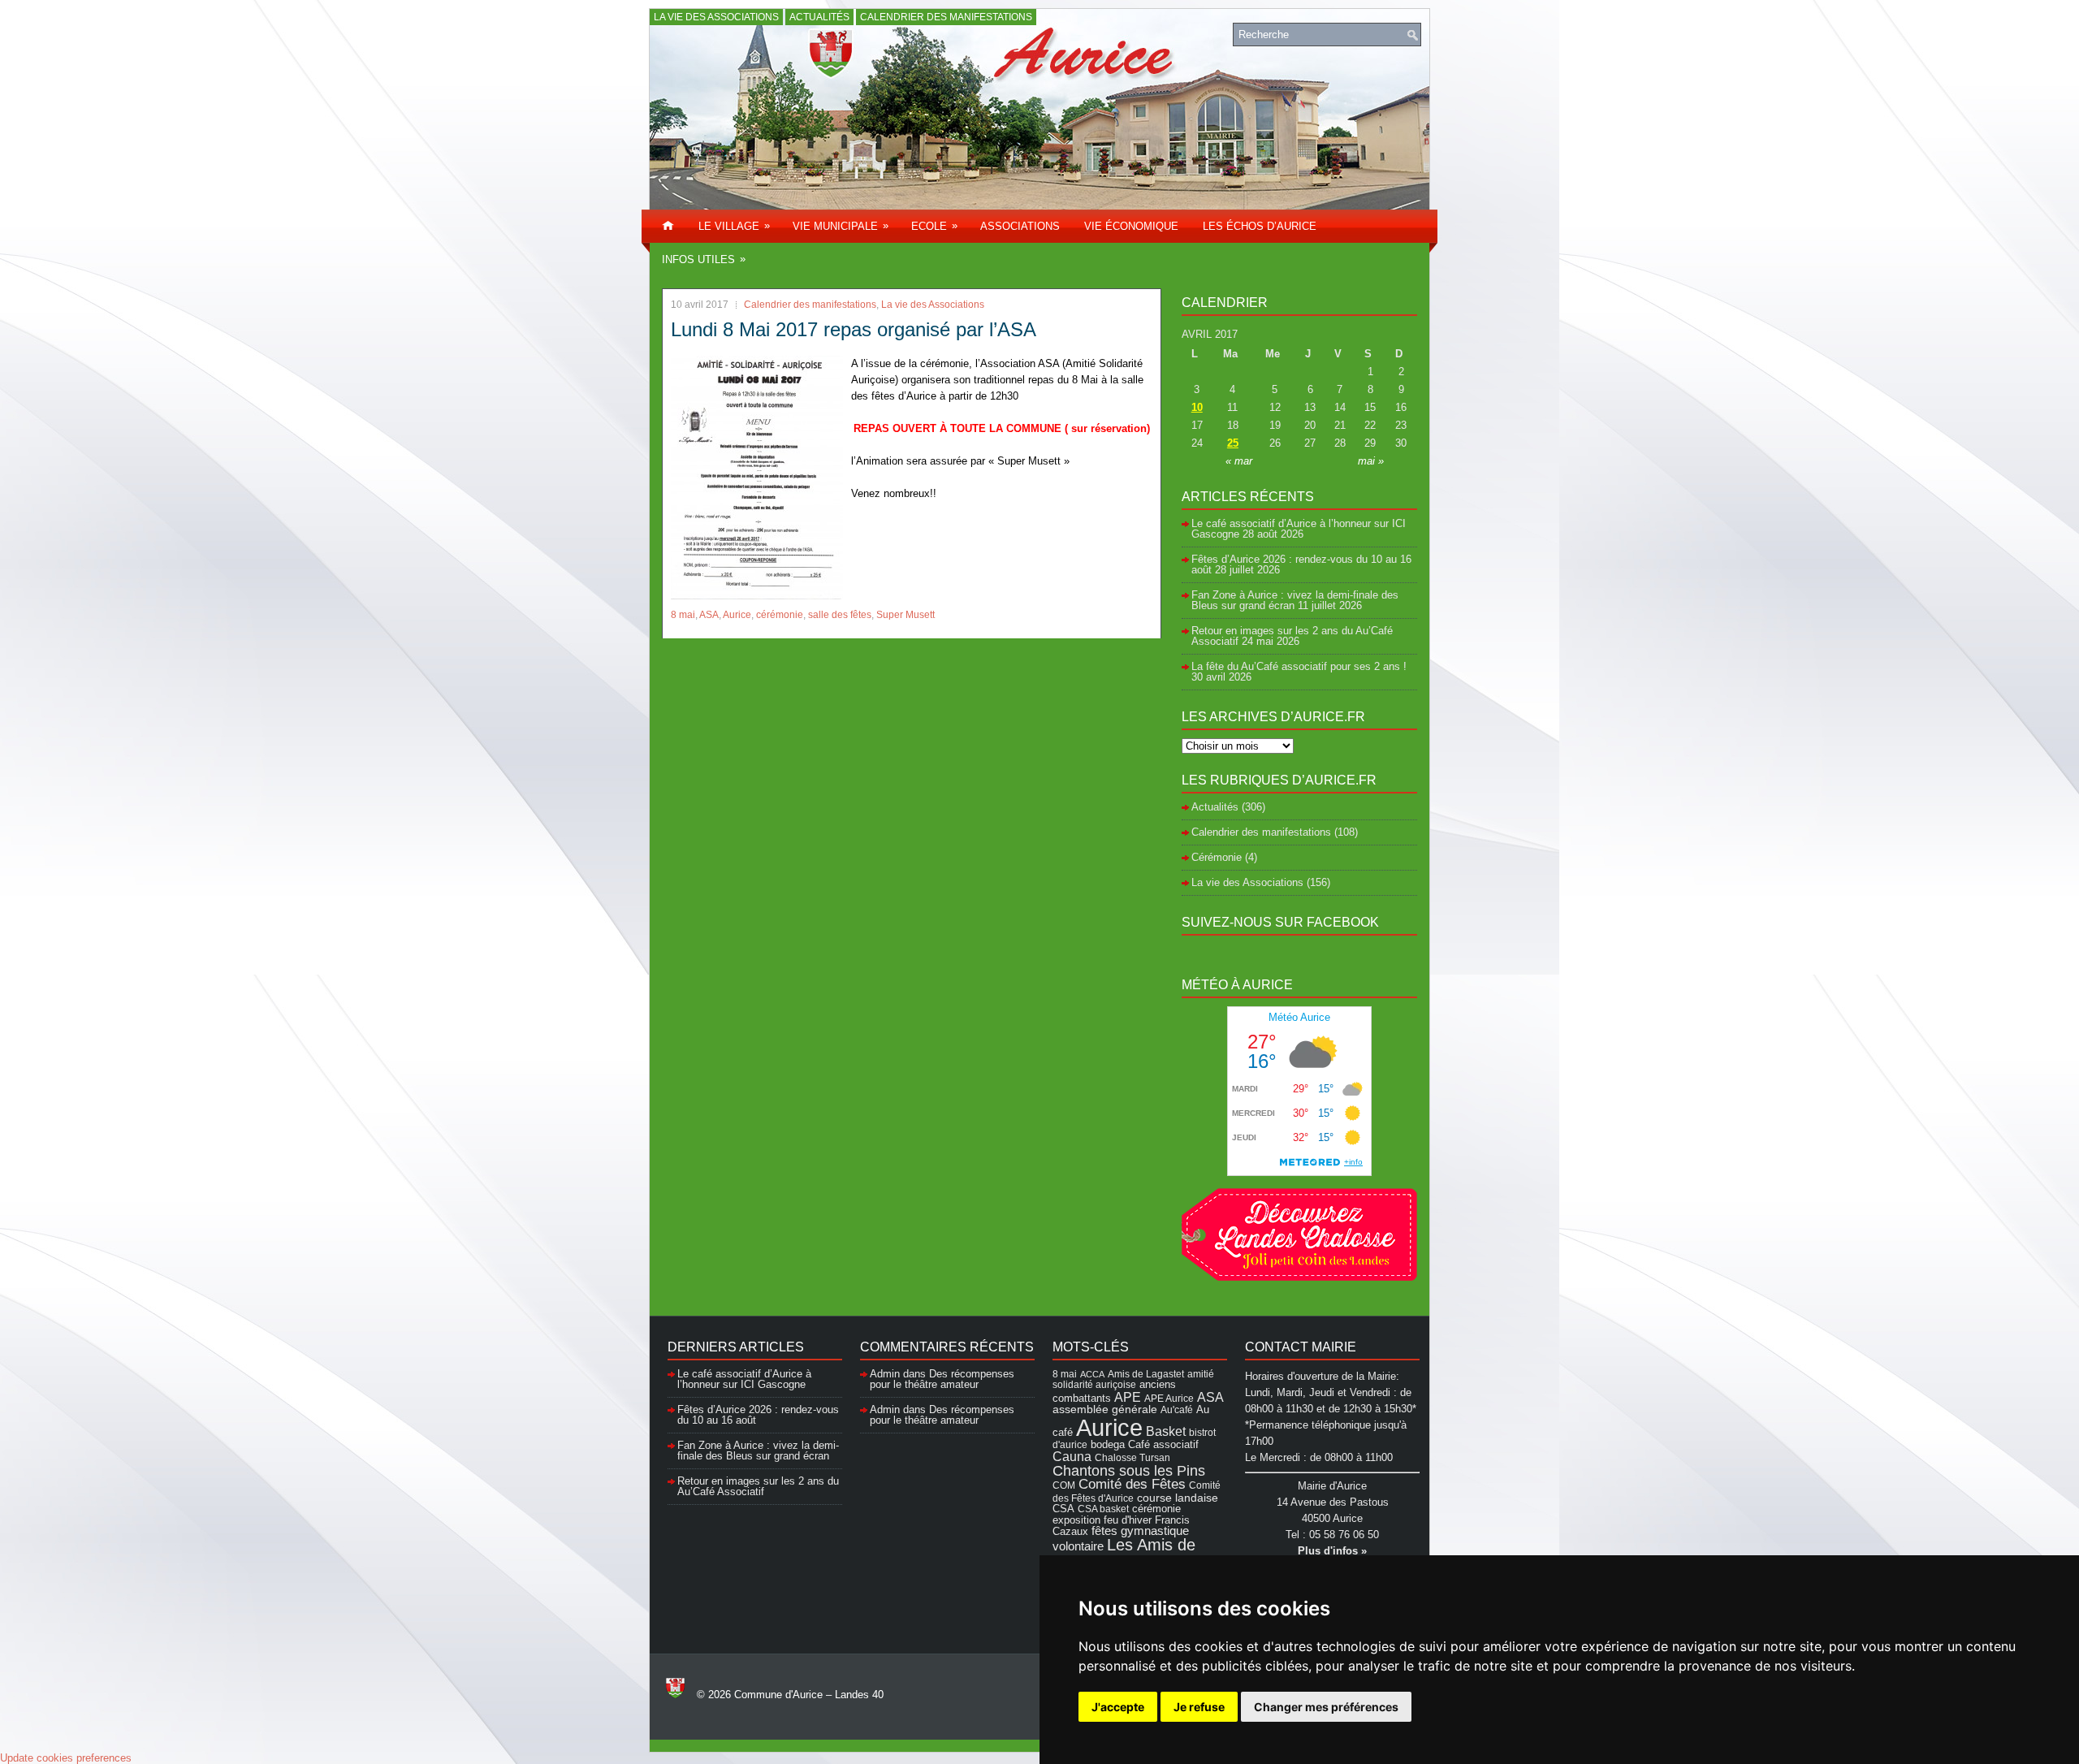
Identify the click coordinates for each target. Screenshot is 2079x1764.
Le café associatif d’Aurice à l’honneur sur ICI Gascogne (744, 1379)
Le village (734, 226)
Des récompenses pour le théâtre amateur (942, 1379)
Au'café (1177, 1409)
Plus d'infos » (1332, 1551)
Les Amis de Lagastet (1124, 1553)
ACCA (1092, 1374)
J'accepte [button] (1118, 1707)
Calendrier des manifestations (946, 17)
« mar (1239, 461)
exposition (1076, 1520)
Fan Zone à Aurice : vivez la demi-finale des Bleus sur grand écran (1295, 600)
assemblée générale (1105, 1409)
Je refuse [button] (1199, 1707)
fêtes (1104, 1531)
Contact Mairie (1301, 1347)
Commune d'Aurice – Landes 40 (809, 1695)
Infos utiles (704, 259)
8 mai (683, 615)
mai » (1371, 461)
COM (1064, 1485)
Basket (1166, 1431)
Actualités (819, 17)
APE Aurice (1169, 1398)
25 (1233, 443)
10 (1197, 407)
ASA (709, 615)
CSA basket (1103, 1509)
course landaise (1178, 1498)
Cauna (1072, 1457)
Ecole (934, 226)
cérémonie (780, 615)
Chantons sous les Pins (1129, 1470)
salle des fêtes (840, 615)
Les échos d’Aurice (1260, 226)
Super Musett (906, 615)
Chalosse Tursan (1132, 1457)
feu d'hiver (1128, 1520)
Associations (1020, 226)
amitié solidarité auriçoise (1133, 1379)
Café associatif (1163, 1444)
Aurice (737, 615)
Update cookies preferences (66, 1758)
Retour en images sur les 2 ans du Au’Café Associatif (758, 1486)
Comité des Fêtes (1132, 1484)
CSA (1063, 1509)
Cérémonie (1217, 857)
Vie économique (1131, 226)
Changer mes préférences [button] (1326, 1707)
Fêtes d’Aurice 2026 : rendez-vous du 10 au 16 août (1301, 564)
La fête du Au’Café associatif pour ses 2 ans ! (1299, 666)
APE (1128, 1397)
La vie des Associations (716, 17)
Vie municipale (841, 226)
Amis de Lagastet (1146, 1374)
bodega (1108, 1445)
